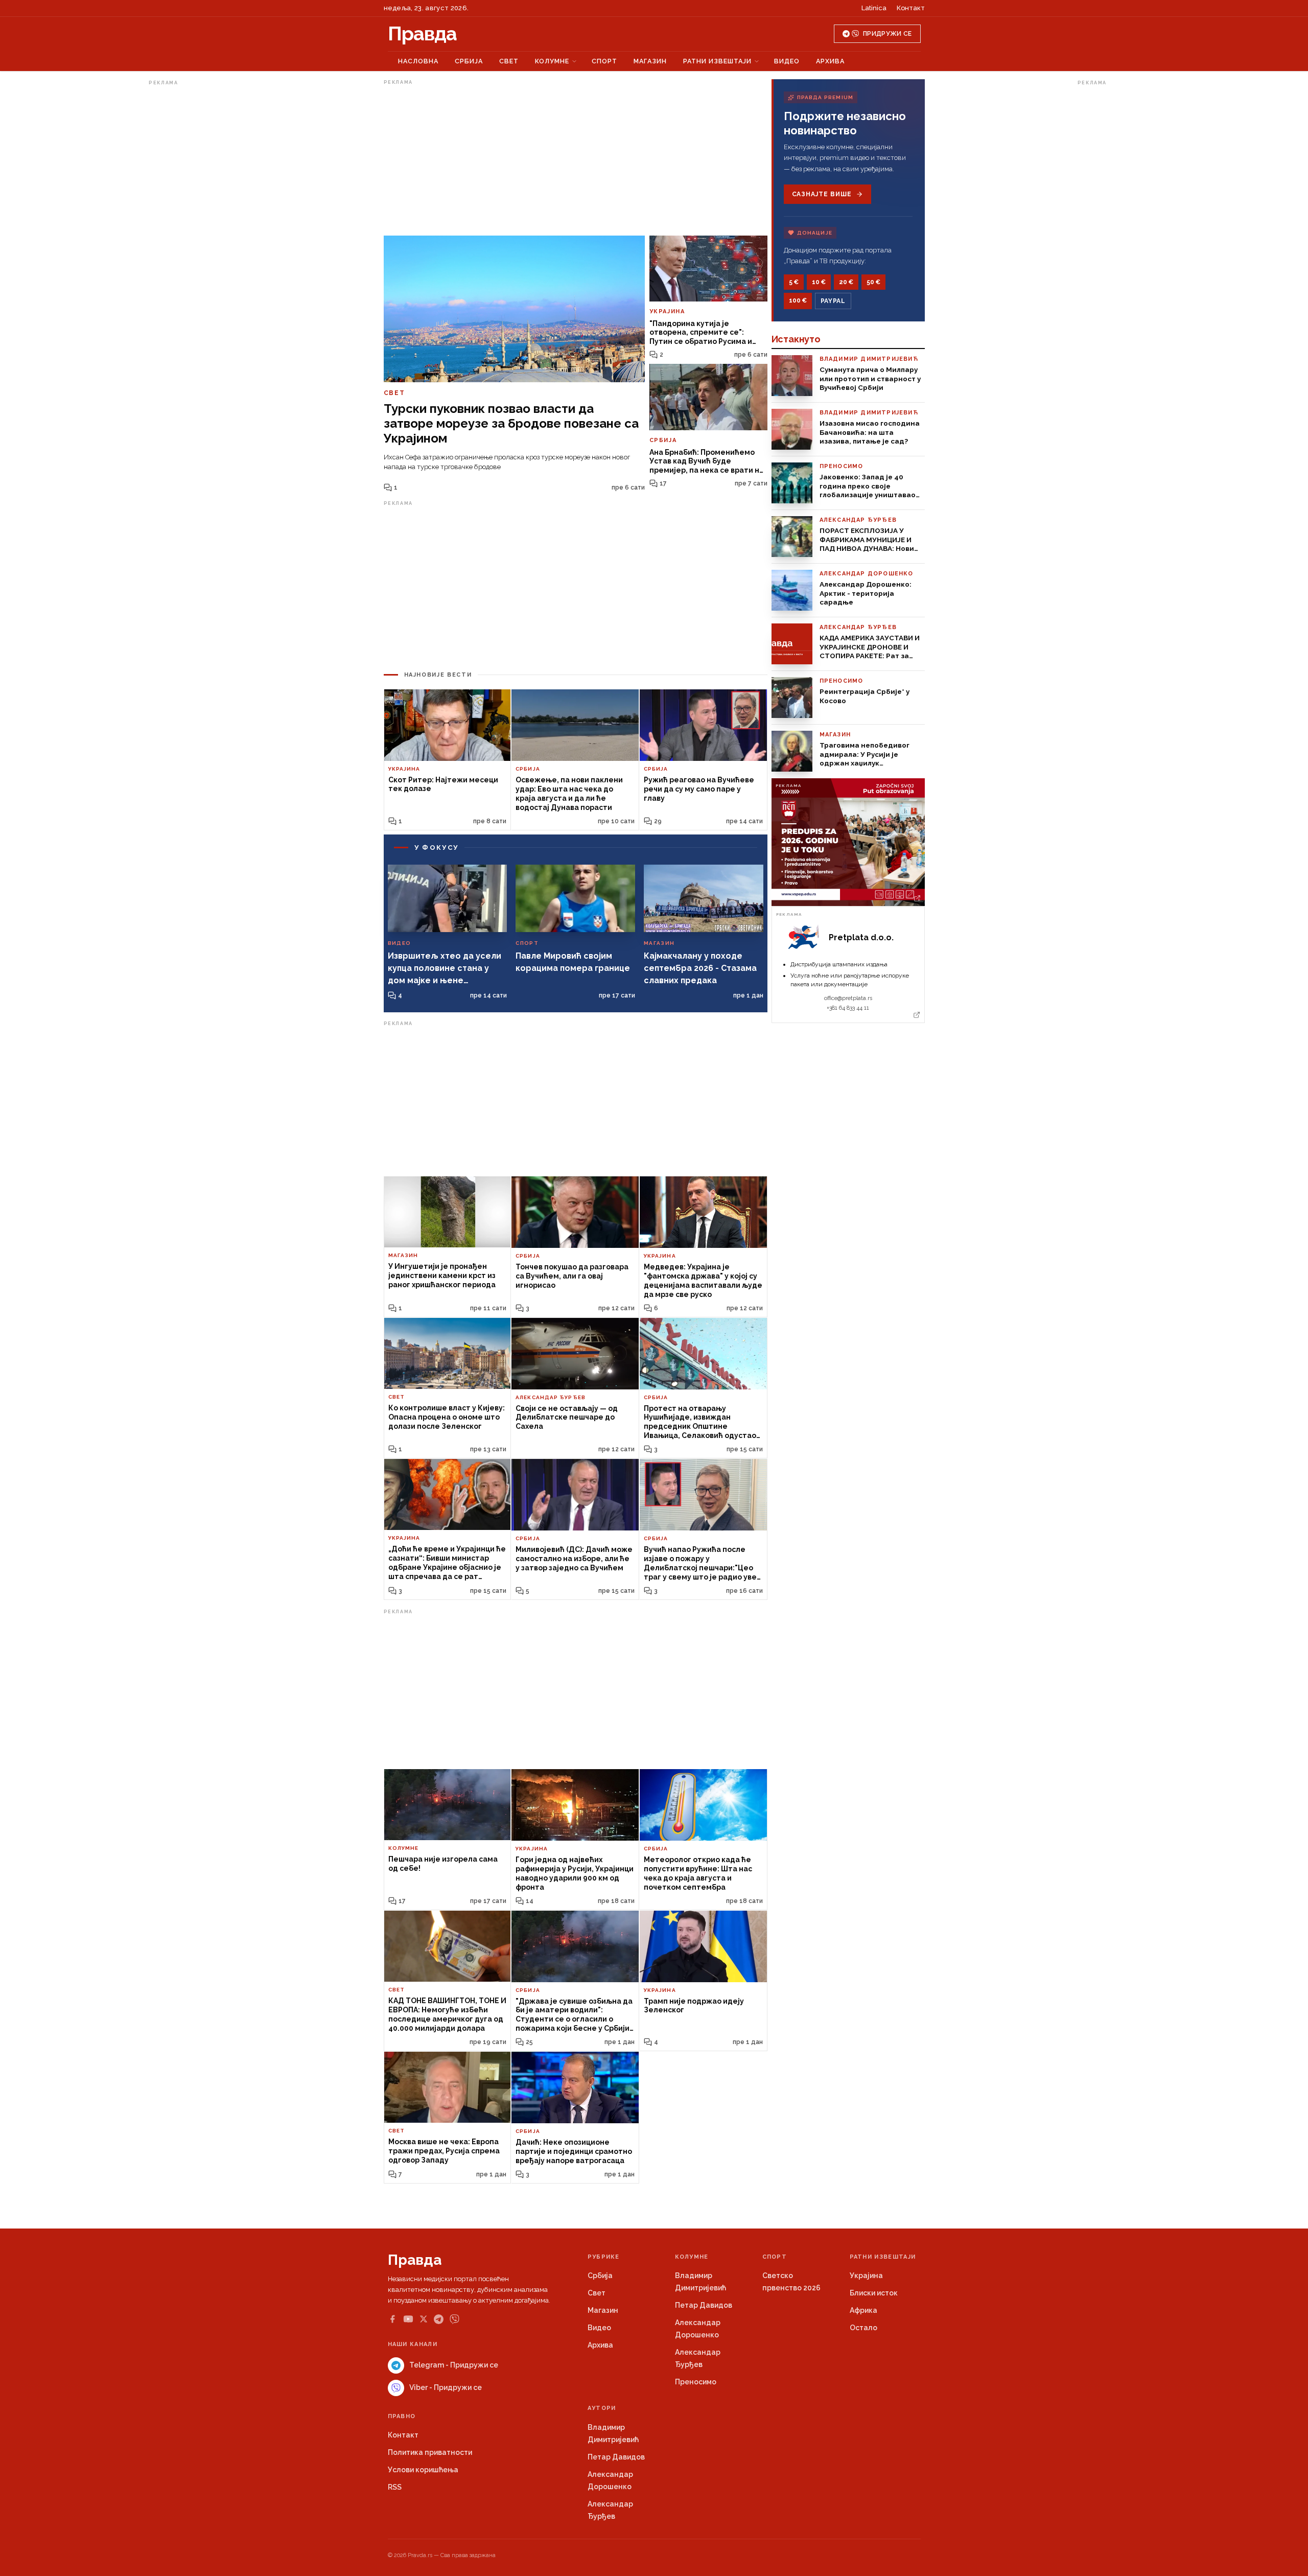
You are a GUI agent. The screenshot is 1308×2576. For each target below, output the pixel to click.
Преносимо (696, 2382)
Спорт (604, 61)
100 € (798, 300)
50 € (873, 282)
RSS (395, 2487)
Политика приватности (430, 2452)
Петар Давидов (704, 2305)
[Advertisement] (190, 242)
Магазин (650, 61)
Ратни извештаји (717, 61)
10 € (819, 282)
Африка (863, 2310)
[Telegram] (439, 2319)
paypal (833, 301)
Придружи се (887, 34)
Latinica (874, 8)
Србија (469, 61)
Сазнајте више (822, 194)
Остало (863, 2328)
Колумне (552, 61)
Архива (830, 61)
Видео (787, 61)
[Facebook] (392, 2319)
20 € (846, 282)
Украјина (866, 2276)
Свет (509, 61)
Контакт (911, 8)
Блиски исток (874, 2293)
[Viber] (454, 2319)
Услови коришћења (423, 2470)
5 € (794, 282)
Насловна (418, 61)
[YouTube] (408, 2319)
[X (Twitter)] (424, 2319)
